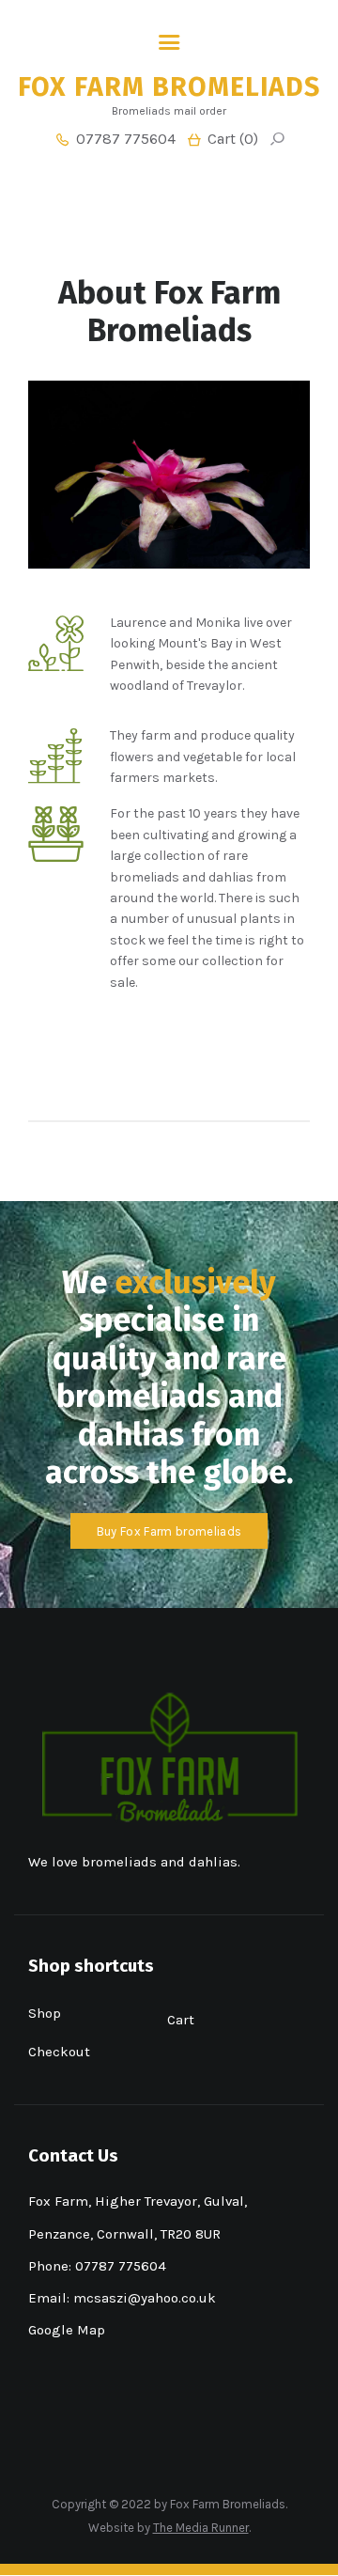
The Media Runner (201, 2528)
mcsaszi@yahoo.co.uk (145, 2298)
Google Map (67, 2330)
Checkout (59, 2052)
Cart (181, 2020)
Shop (45, 2013)
